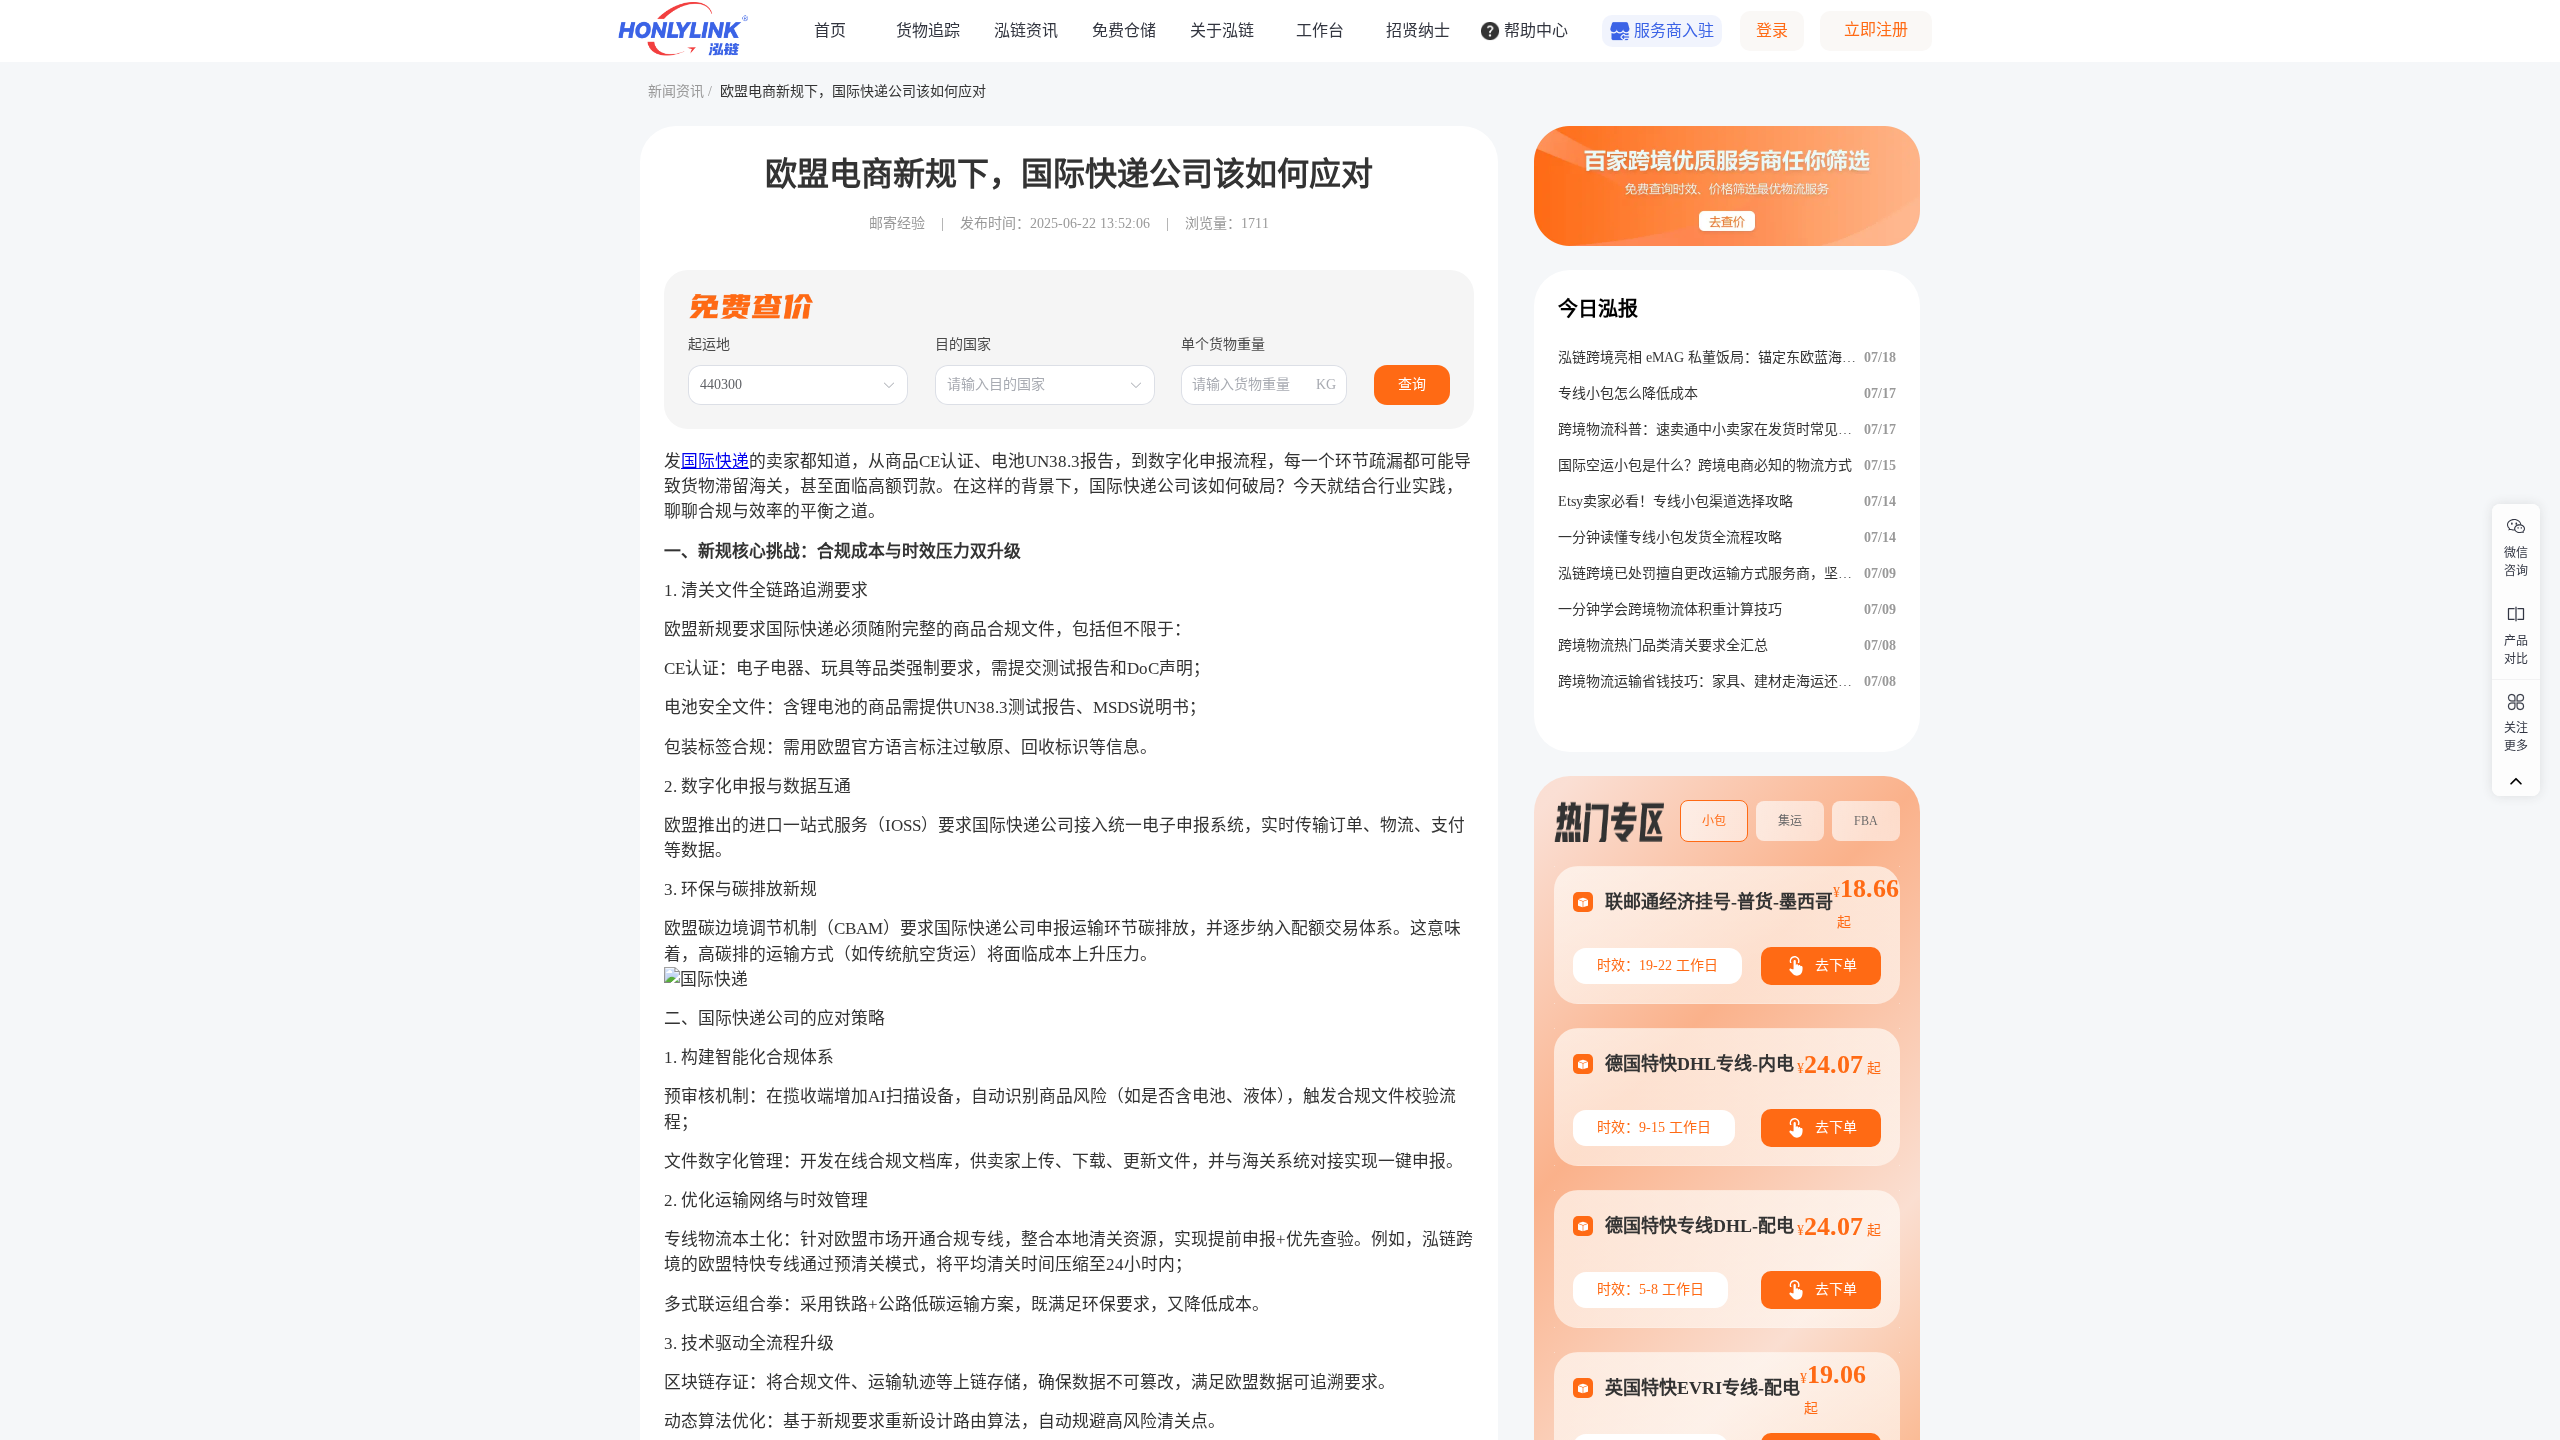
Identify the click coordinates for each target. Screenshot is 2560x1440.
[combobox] (788, 385)
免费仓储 (1124, 30)
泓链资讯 (1026, 30)
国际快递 (715, 461)
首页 (830, 30)
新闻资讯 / (680, 91)
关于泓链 (1222, 30)
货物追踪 (928, 30)
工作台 (1320, 30)
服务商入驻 (1674, 30)
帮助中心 (1536, 30)
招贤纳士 (1418, 30)
